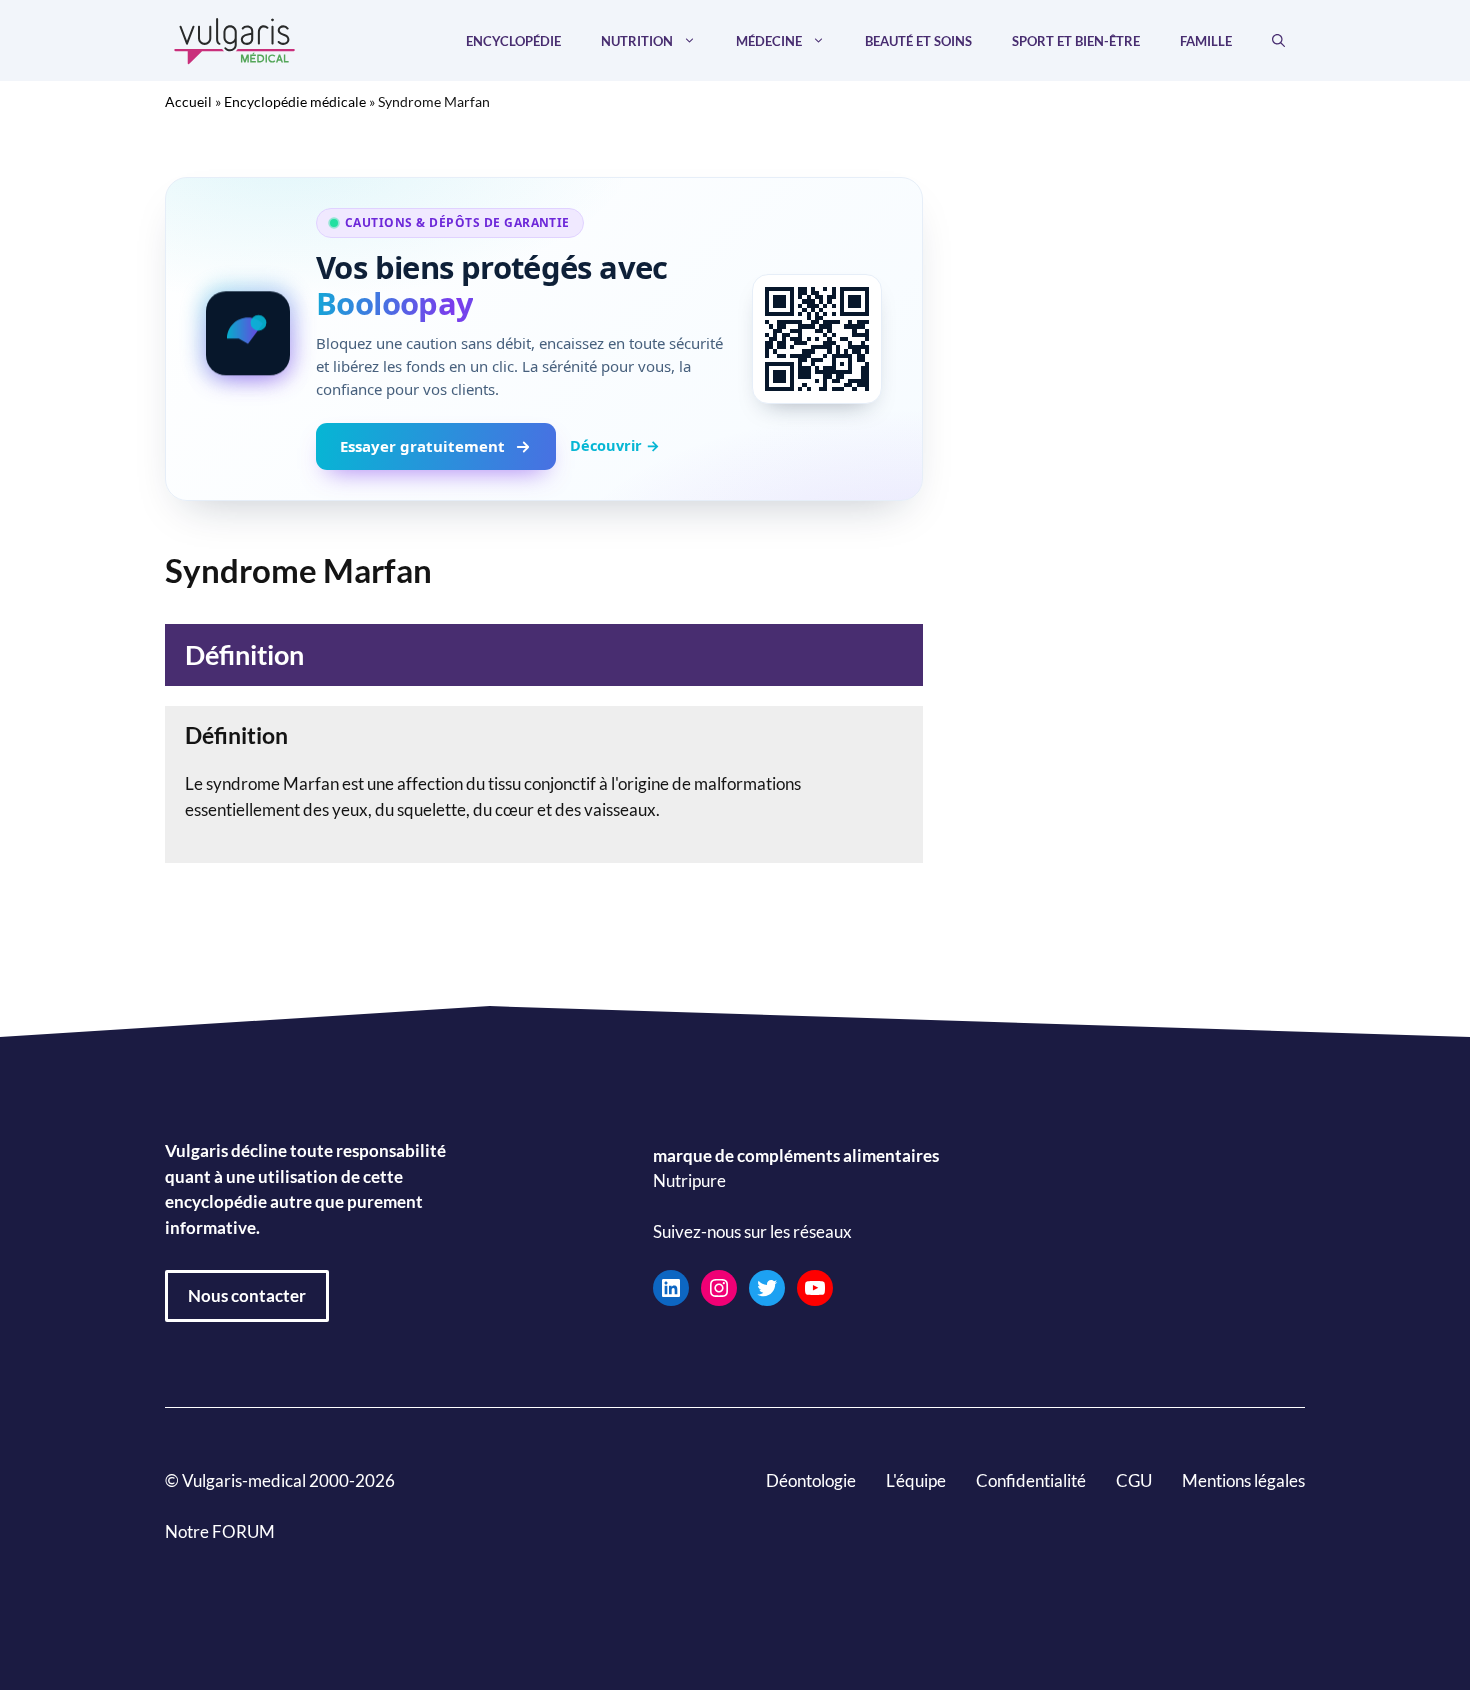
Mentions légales (1243, 1480)
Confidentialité (1031, 1480)
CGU (1134, 1480)
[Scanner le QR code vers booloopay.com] (817, 339)
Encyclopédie (513, 41)
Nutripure (689, 1181)
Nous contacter (247, 1295)
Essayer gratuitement (422, 446)
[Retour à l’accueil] (235, 38)
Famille (1206, 41)
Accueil (188, 101)
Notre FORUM (220, 1531)
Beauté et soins (918, 41)
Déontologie (811, 1480)
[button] (1278, 41)
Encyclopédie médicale (295, 101)
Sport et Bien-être (1076, 41)
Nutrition (637, 41)
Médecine (769, 41)
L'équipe (916, 1480)
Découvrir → (615, 445)
